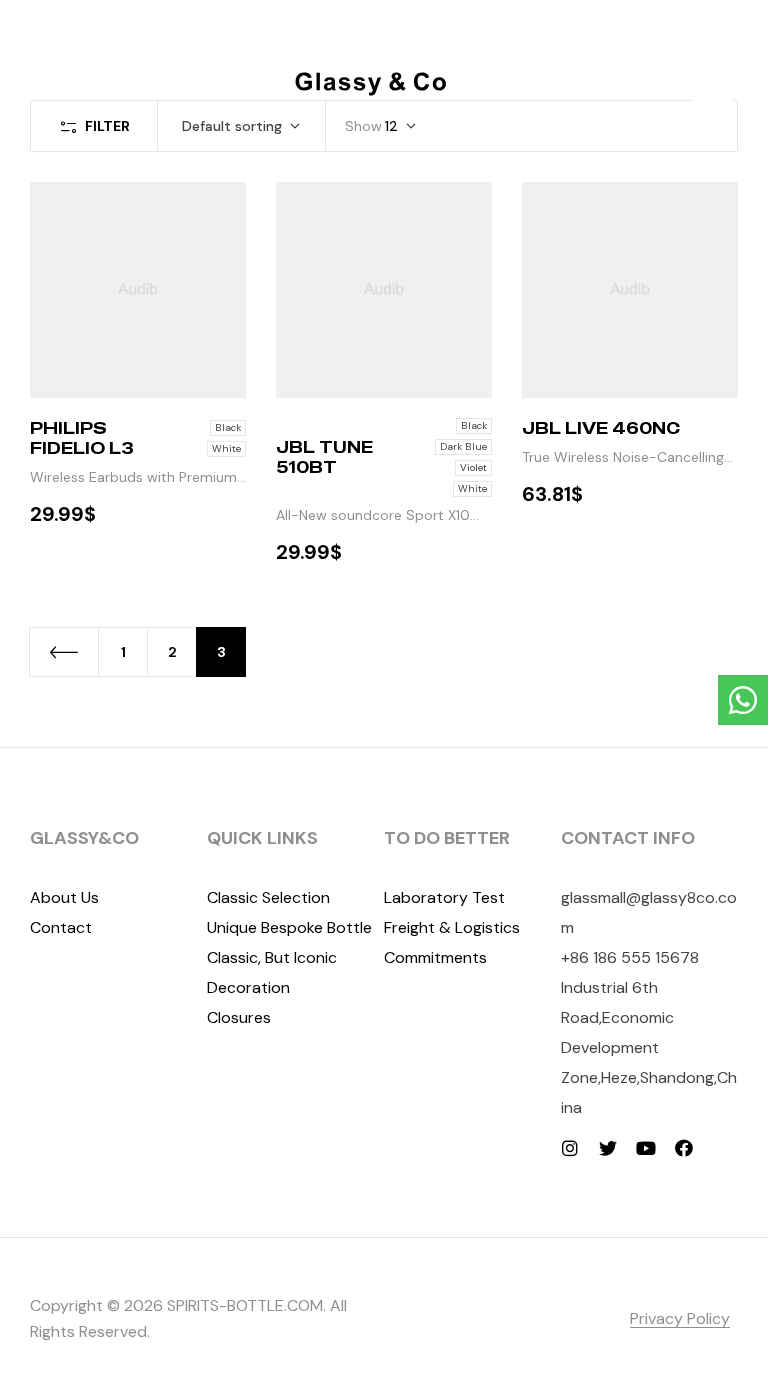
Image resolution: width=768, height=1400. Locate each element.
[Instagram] (570, 1148)
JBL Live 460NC (601, 428)
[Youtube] (646, 1148)
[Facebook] (684, 1148)
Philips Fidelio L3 (82, 438)
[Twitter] (608, 1148)
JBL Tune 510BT (324, 457)
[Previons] (64, 652)
